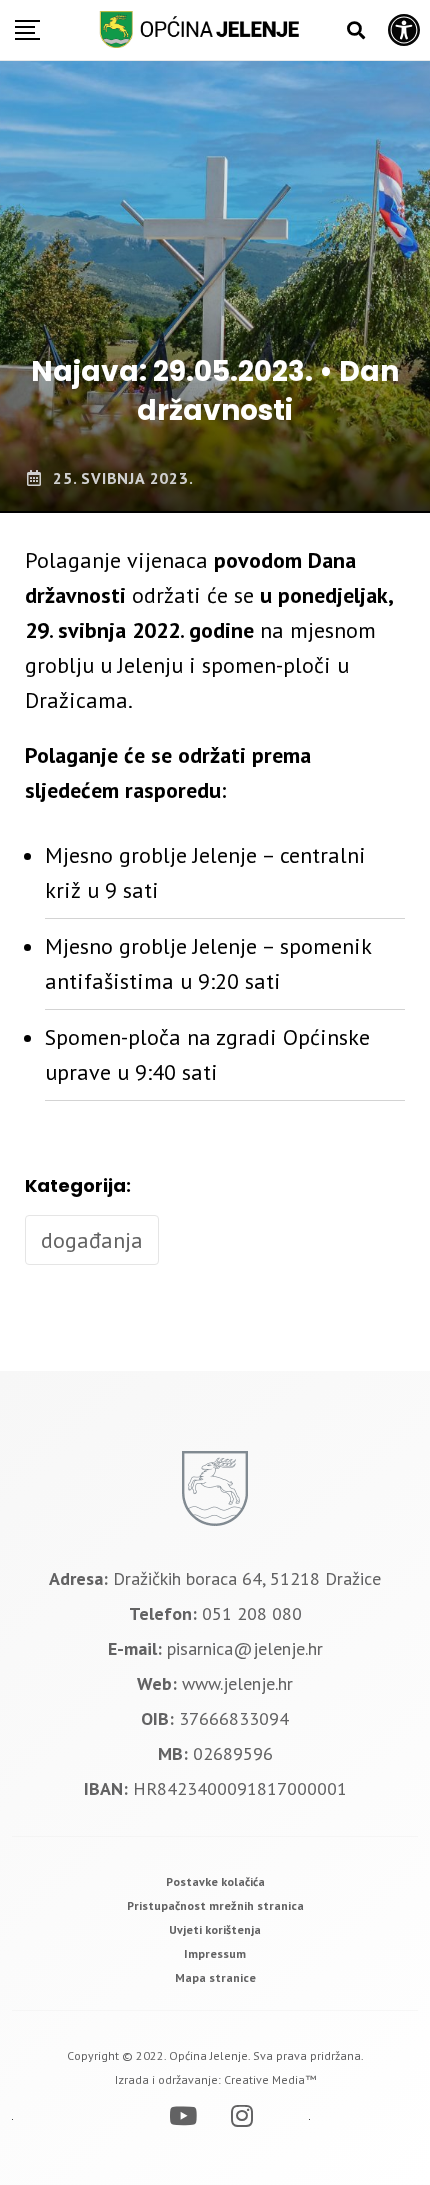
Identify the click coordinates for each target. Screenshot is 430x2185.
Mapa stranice (215, 1977)
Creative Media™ (270, 2079)
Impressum (215, 1953)
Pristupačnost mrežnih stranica (215, 1905)
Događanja (92, 1240)
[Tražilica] (356, 30)
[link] (215, 1881)
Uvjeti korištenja (215, 1929)
